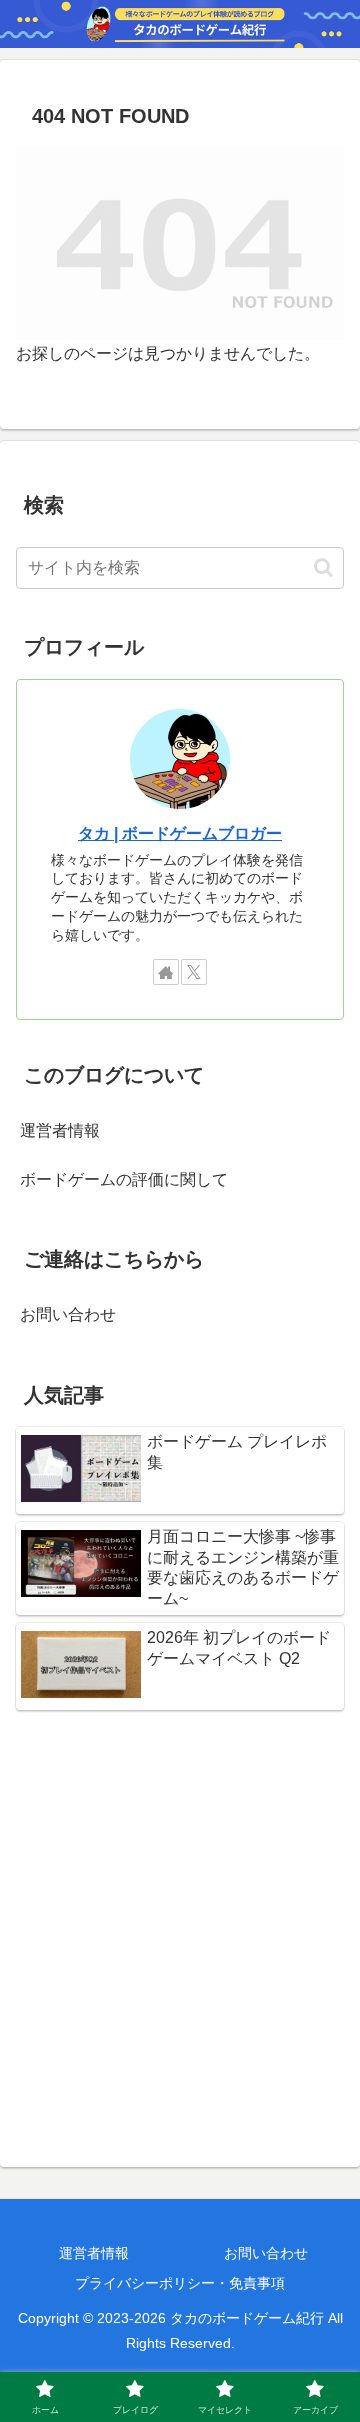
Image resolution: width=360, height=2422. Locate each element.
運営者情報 (60, 1130)
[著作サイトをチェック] (166, 972)
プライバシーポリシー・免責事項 (180, 2283)
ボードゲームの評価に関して (124, 1179)
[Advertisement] (180, 1927)
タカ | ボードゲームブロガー (180, 833)
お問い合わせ (68, 1314)
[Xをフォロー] (194, 972)
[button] (323, 567)
